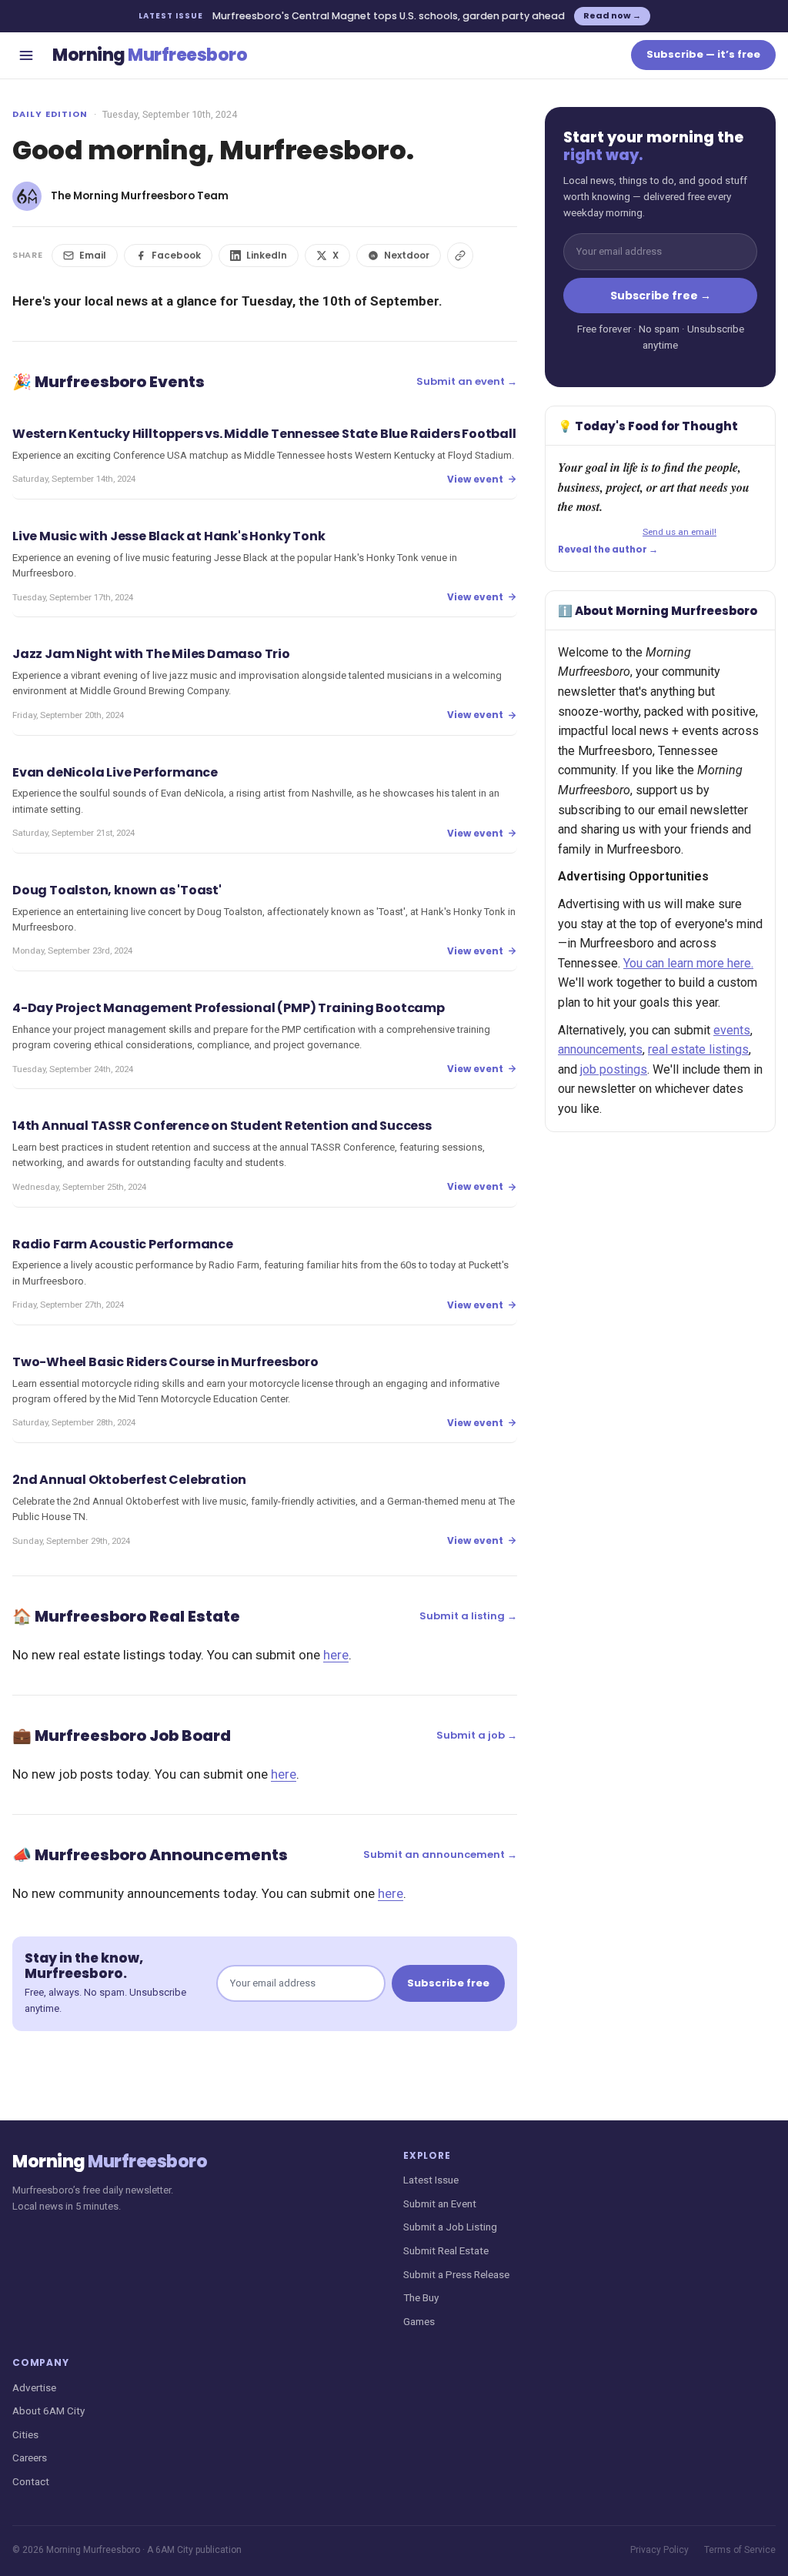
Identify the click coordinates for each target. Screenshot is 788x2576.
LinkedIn (267, 255)
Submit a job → (477, 1735)
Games (419, 2321)
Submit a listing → (468, 1616)
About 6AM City (48, 2411)
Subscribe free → (661, 296)
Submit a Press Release (456, 2274)
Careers (30, 2457)
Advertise (34, 2387)
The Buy (421, 2297)
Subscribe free (448, 1983)
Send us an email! (679, 532)
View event (475, 479)
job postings (614, 1069)
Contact (31, 2481)
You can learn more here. (688, 963)
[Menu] (26, 55)
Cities (25, 2434)
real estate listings (698, 1049)
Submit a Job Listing (450, 2227)
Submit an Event (440, 2203)
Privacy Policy (659, 2550)
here (336, 1655)
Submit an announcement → (440, 1854)
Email (93, 255)
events (732, 1030)
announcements (600, 1049)
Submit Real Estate (446, 2250)
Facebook (176, 255)
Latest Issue (431, 2180)
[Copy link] (460, 256)
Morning (150, 55)
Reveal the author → (608, 550)
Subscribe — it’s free (703, 54)
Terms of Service (740, 2550)
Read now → (612, 15)
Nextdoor (407, 255)
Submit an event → (467, 381)
